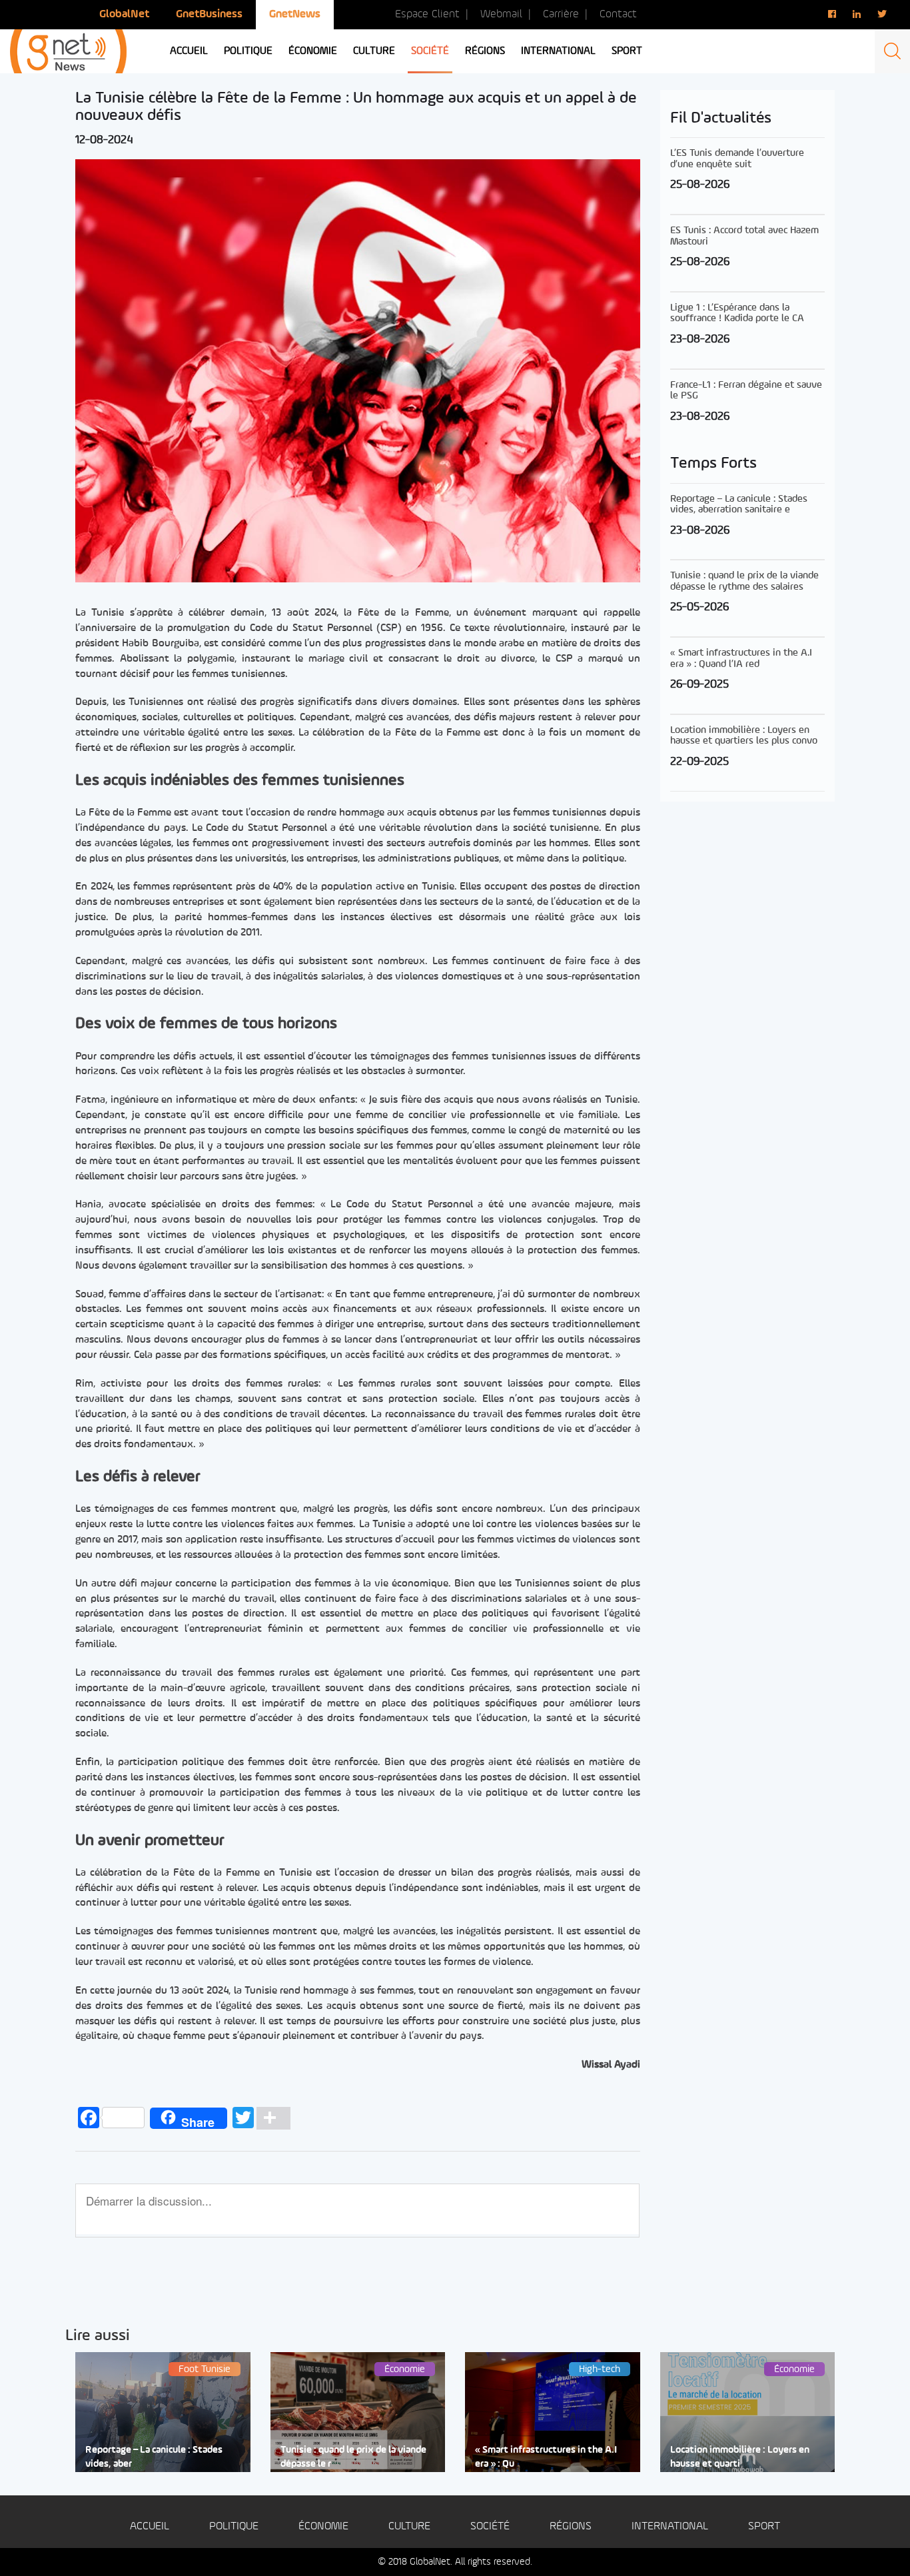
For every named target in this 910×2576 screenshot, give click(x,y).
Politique (248, 51)
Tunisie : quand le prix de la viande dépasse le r (353, 2457)
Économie (313, 51)
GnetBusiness (209, 14)
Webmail (501, 14)
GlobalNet (124, 14)
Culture (374, 51)
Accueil (189, 51)
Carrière (561, 14)
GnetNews (295, 14)
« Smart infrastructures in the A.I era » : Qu (546, 2457)
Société (430, 51)
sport (627, 51)
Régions (485, 51)
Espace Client (427, 14)
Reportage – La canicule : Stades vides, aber (154, 2457)
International (558, 51)
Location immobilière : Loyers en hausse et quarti (740, 2457)
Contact (618, 14)
